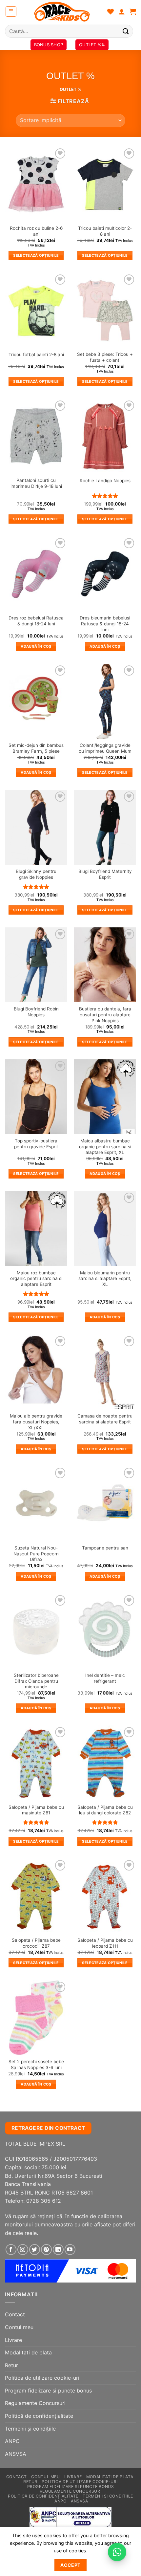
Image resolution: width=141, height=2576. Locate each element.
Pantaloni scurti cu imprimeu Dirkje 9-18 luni (36, 483)
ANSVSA (16, 2454)
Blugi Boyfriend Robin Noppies (36, 1012)
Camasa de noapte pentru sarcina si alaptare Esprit (105, 1419)
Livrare (13, 2340)
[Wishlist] (111, 11)
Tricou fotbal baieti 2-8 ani (36, 355)
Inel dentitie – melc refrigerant (105, 1678)
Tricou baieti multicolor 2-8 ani (105, 231)
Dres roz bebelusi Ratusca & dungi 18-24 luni (36, 621)
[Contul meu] (122, 11)
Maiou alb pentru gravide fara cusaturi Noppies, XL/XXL (36, 1422)
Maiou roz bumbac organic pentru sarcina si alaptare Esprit (36, 1278)
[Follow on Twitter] (35, 2250)
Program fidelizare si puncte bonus (48, 2391)
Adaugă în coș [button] (36, 646)
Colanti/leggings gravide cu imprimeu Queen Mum (105, 748)
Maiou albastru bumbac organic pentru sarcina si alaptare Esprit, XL (105, 1147)
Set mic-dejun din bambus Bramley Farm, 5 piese (36, 748)
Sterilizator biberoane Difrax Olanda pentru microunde (36, 1681)
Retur (11, 2365)
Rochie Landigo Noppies (105, 481)
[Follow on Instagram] (23, 2250)
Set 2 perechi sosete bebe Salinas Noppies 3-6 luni (36, 2065)
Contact (15, 2314)
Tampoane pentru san (105, 1548)
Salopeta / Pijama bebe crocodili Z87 (36, 1943)
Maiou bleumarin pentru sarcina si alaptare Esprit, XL (105, 1278)
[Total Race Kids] (62, 11)
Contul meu (19, 2327)
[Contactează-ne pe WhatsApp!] (117, 2552)
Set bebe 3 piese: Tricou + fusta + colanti (105, 357)
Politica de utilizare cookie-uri (42, 2378)
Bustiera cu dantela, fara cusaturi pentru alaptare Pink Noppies (105, 1015)
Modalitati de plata (28, 2352)
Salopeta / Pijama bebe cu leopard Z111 (105, 1943)
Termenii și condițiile (30, 2429)
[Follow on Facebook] (11, 2250)
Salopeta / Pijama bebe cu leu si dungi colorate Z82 (105, 1810)
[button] (11, 11)
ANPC (12, 2441)
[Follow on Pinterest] (46, 2250)
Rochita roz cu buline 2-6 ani (36, 231)
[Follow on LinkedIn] (58, 2250)
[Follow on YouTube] (70, 2250)
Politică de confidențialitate (39, 2416)
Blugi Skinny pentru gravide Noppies (36, 874)
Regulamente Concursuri (35, 2403)
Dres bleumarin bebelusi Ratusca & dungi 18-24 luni (105, 624)
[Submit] (126, 31)
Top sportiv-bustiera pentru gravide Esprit (36, 1144)
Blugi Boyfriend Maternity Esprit (105, 874)
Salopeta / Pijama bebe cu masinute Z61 (36, 1810)
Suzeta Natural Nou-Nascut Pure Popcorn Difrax (36, 1554)
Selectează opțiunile (36, 255)
